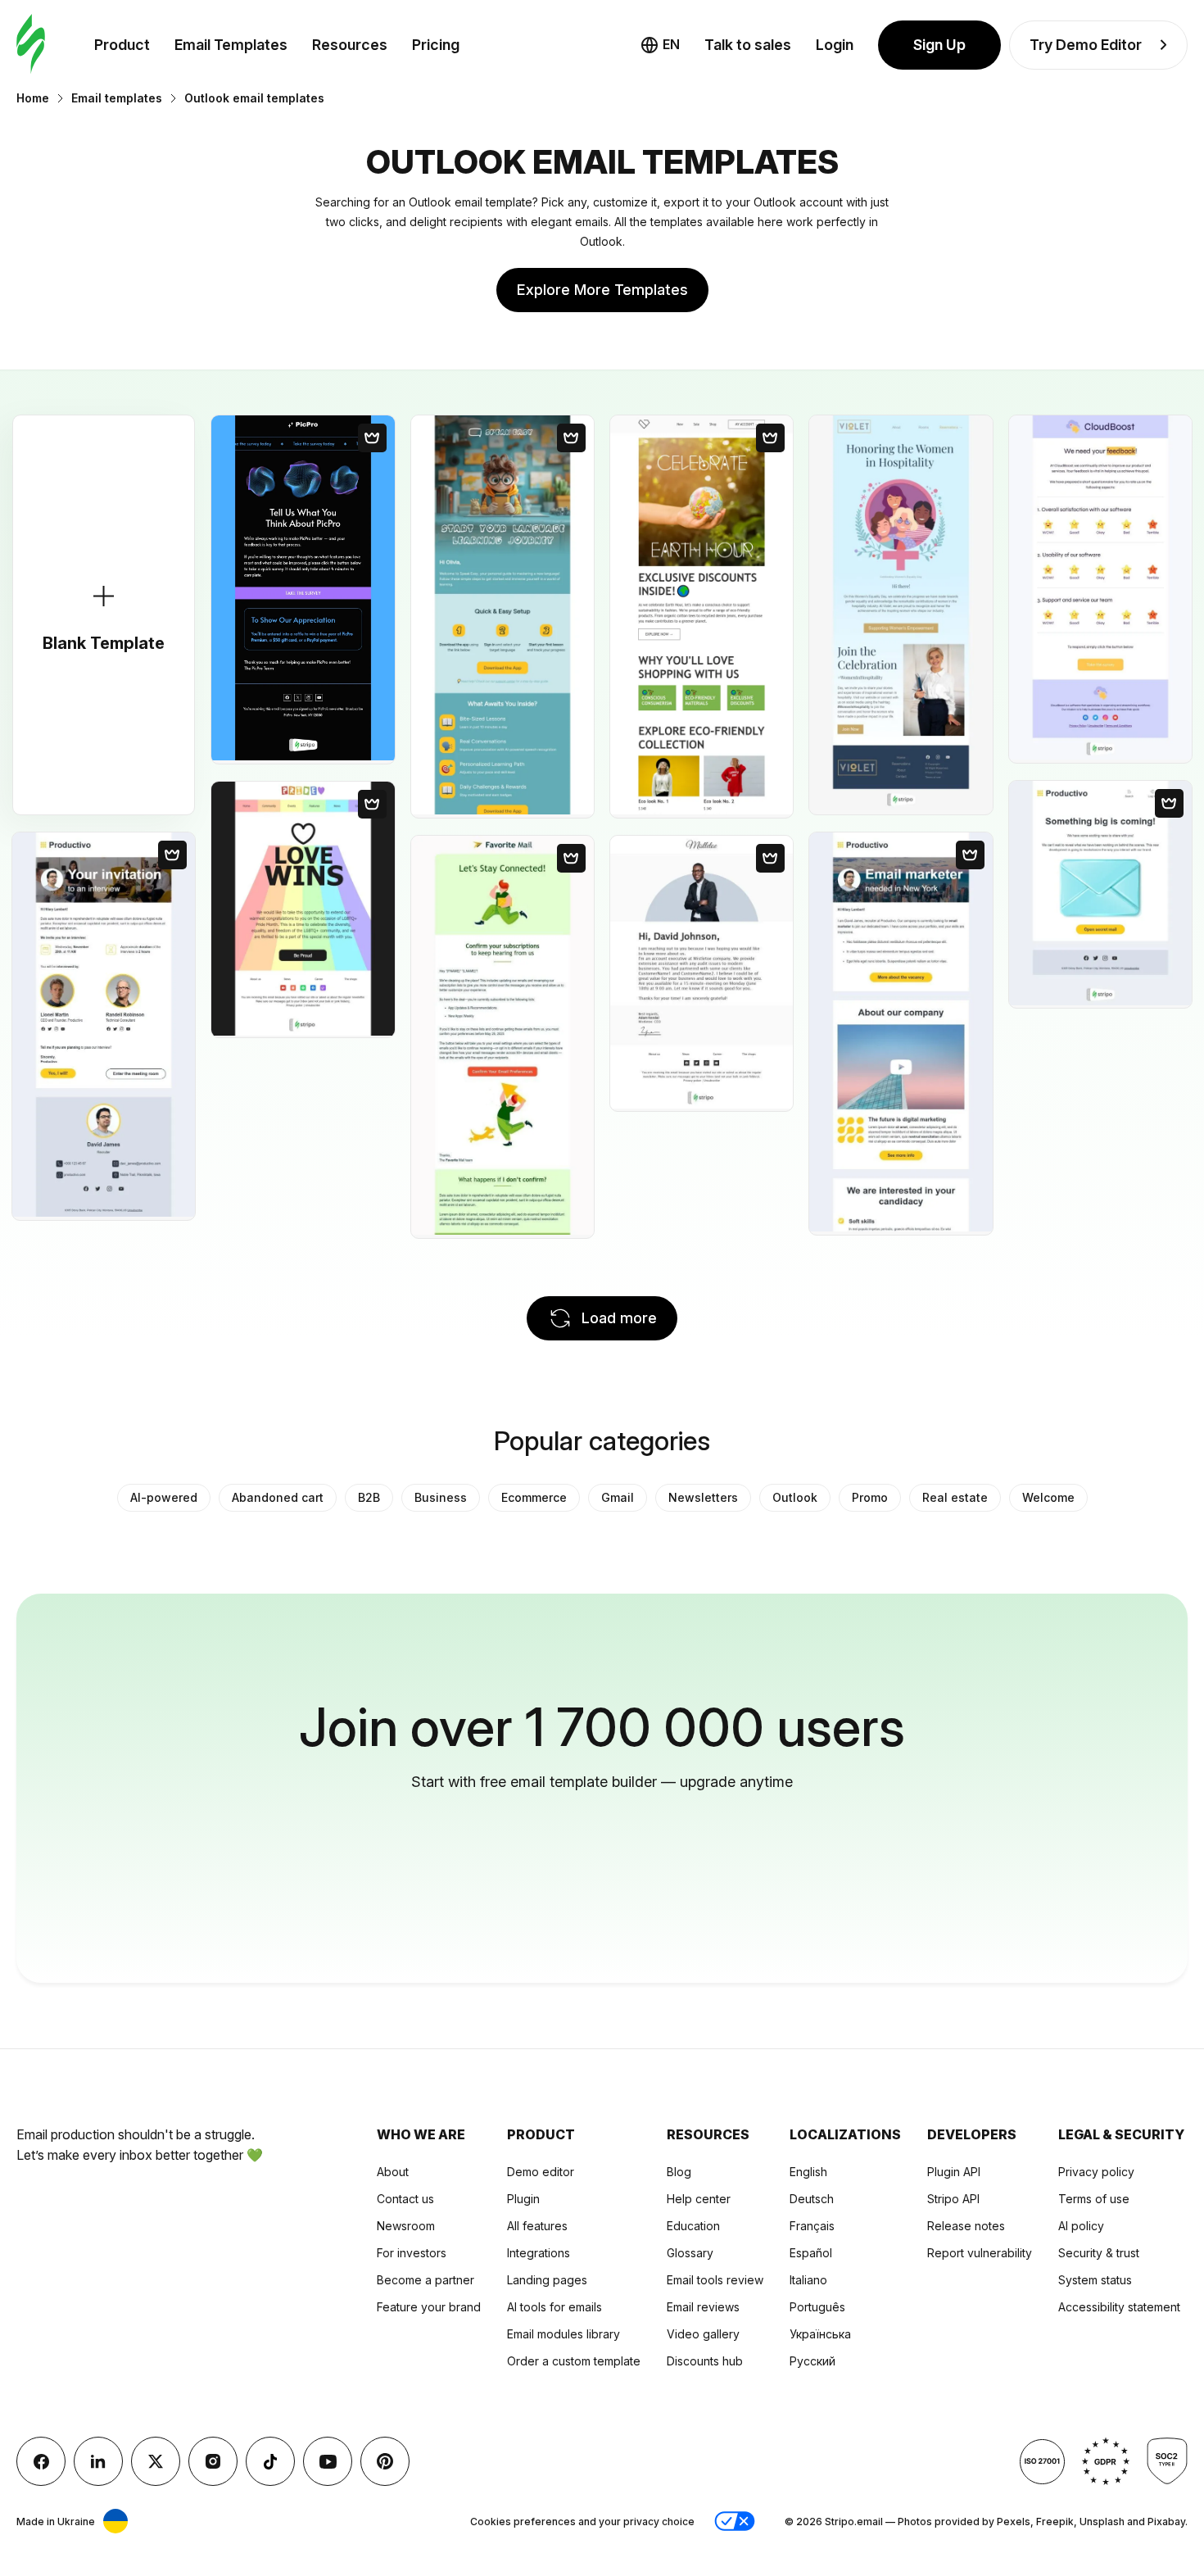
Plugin (523, 2199)
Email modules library (564, 2334)
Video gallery (703, 2334)
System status (1095, 2280)
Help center (699, 2199)
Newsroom (406, 2226)
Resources (350, 45)
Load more (619, 1318)
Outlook (795, 1497)
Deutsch (812, 2199)
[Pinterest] (385, 2461)
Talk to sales (748, 45)
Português (817, 2307)
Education (693, 2226)
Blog (679, 2172)
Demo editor (541, 2172)
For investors (412, 2253)
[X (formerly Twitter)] (156, 2461)
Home (33, 98)
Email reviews (703, 2307)
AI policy (1081, 2226)
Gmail (618, 1497)
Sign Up (939, 45)
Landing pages (547, 2280)
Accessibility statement (1119, 2307)
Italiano (808, 2280)
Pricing (436, 45)
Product (122, 45)
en (671, 44)
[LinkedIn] (98, 2461)
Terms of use (1094, 2199)
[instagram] (213, 2461)
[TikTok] (270, 2461)
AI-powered (164, 1497)
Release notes (966, 2226)
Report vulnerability (980, 2253)
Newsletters (703, 1497)
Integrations (539, 2253)
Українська (820, 2334)
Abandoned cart (278, 1497)
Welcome (1048, 1497)
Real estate (955, 1497)
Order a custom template (574, 2361)
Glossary (690, 2253)
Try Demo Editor (1086, 45)
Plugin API (954, 2172)
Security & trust (1099, 2253)
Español (811, 2253)
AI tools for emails (554, 2307)
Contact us (405, 2199)
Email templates (117, 98)
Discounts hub (705, 2361)
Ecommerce (534, 1497)
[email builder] (31, 45)
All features (537, 2226)
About (393, 2172)
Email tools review (715, 2280)
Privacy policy (1096, 2172)
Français (812, 2226)
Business (441, 1497)
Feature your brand (429, 2307)
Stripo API (953, 2199)
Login (835, 45)
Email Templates (231, 45)
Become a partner (425, 2280)
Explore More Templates (602, 290)
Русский (812, 2361)
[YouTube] (328, 2461)
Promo (870, 1497)
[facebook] (41, 2461)
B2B (369, 1497)
